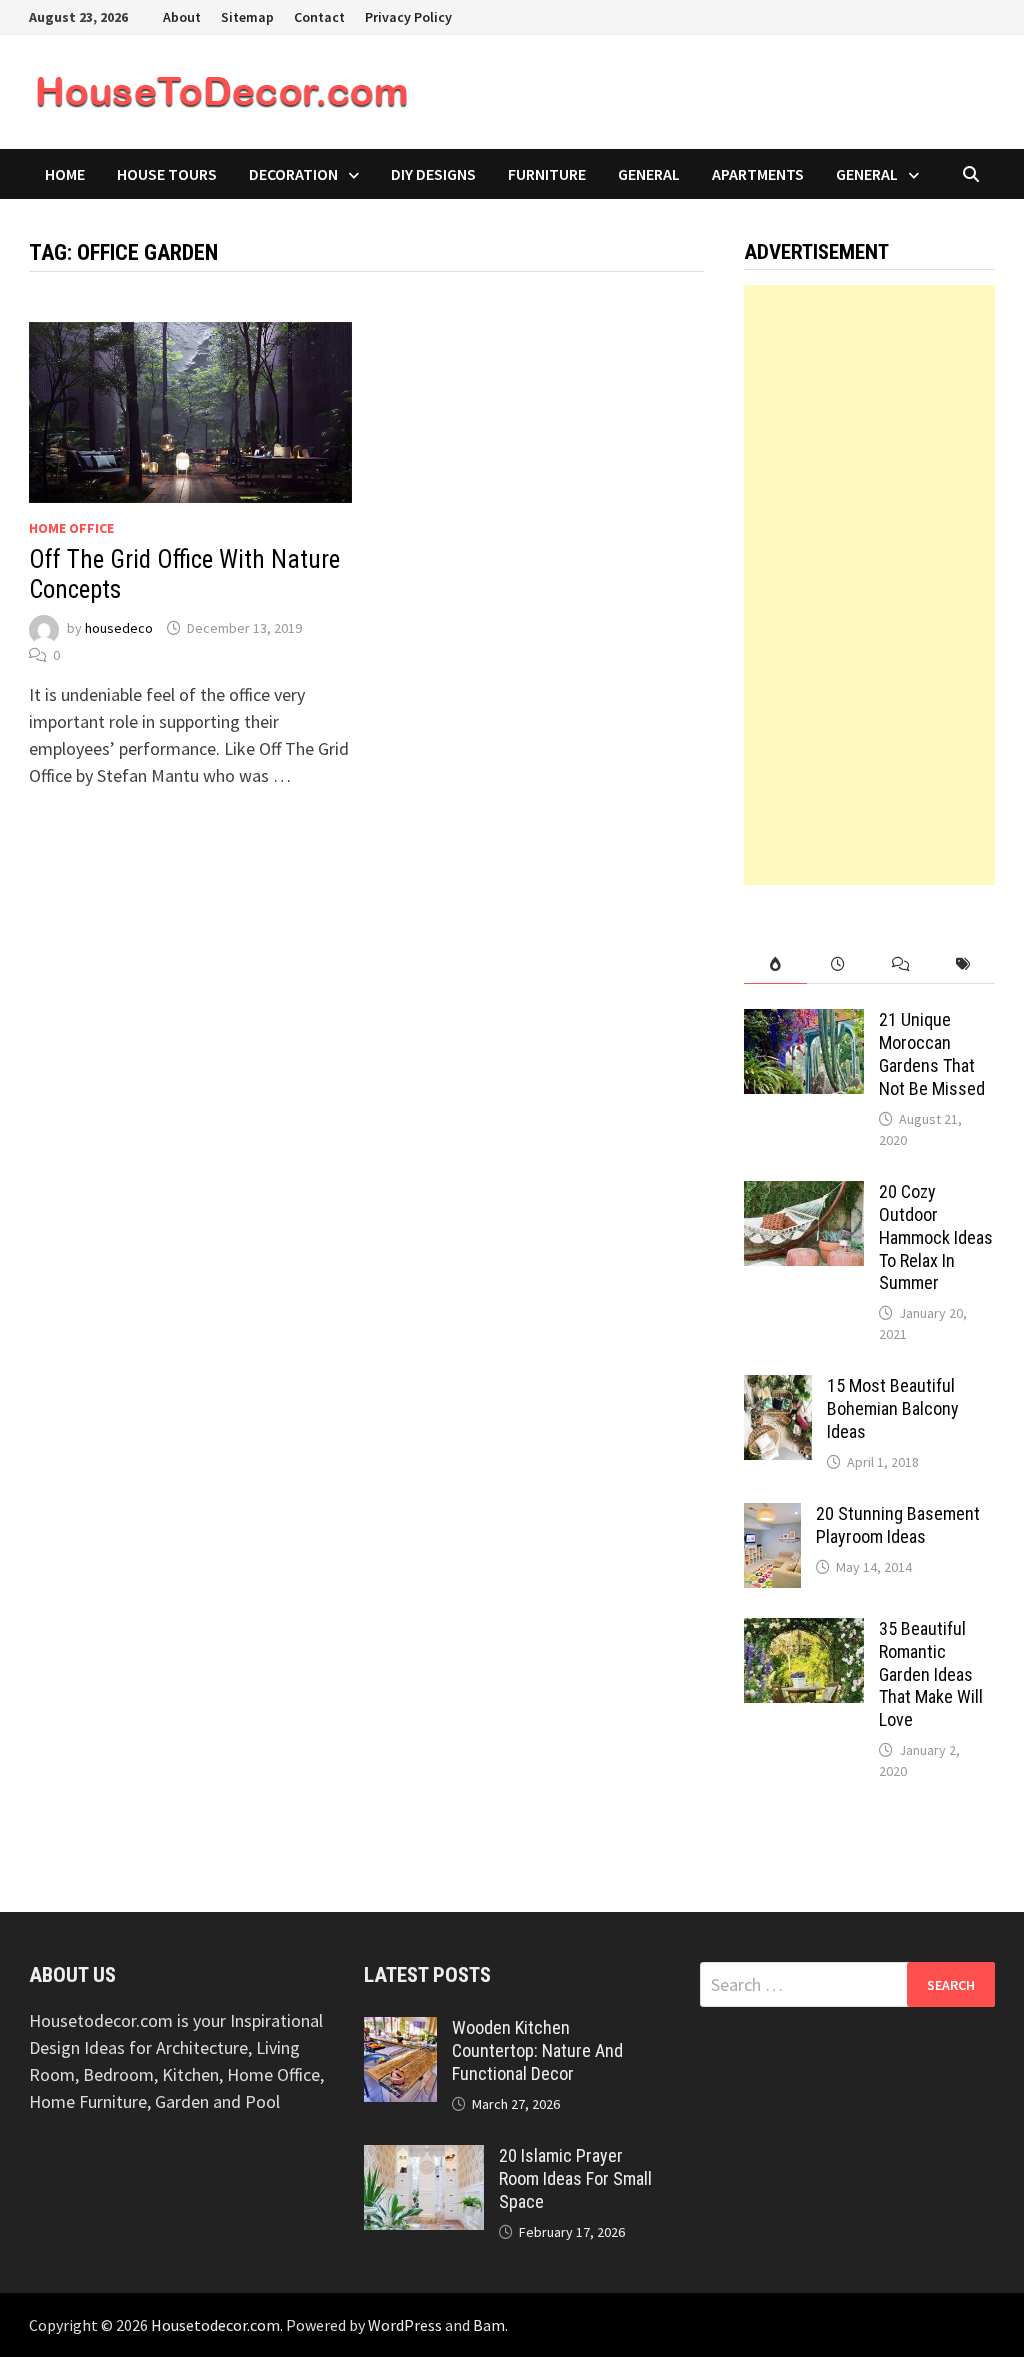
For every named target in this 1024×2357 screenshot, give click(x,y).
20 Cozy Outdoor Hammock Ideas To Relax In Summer (936, 1237)
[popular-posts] (775, 964)
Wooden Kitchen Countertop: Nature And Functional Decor (537, 2050)
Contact (319, 17)
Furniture (547, 174)
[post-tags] (963, 964)
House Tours (167, 174)
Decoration (293, 174)
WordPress (405, 2325)
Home (65, 174)
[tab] (775, 964)
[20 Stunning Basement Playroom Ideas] (772, 1516)
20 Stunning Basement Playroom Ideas (898, 1525)
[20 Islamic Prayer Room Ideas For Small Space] (424, 2158)
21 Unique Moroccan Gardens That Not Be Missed (932, 1054)
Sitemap (247, 17)
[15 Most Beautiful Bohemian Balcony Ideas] (778, 1388)
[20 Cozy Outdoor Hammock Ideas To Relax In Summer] (804, 1194)
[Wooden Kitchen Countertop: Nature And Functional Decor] (400, 2030)
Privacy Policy (408, 17)
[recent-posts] (838, 964)
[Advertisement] (869, 585)
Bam (489, 2325)
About (182, 17)
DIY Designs (433, 174)
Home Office (71, 528)
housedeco (119, 628)
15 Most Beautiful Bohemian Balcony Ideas (893, 1408)
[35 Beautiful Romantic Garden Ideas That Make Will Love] (804, 1631)
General (649, 174)
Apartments (758, 174)
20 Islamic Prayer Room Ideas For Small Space (575, 2178)
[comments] (901, 964)
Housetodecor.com (215, 2325)
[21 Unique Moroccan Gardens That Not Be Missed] (804, 1022)
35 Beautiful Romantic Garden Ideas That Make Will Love (931, 1674)
